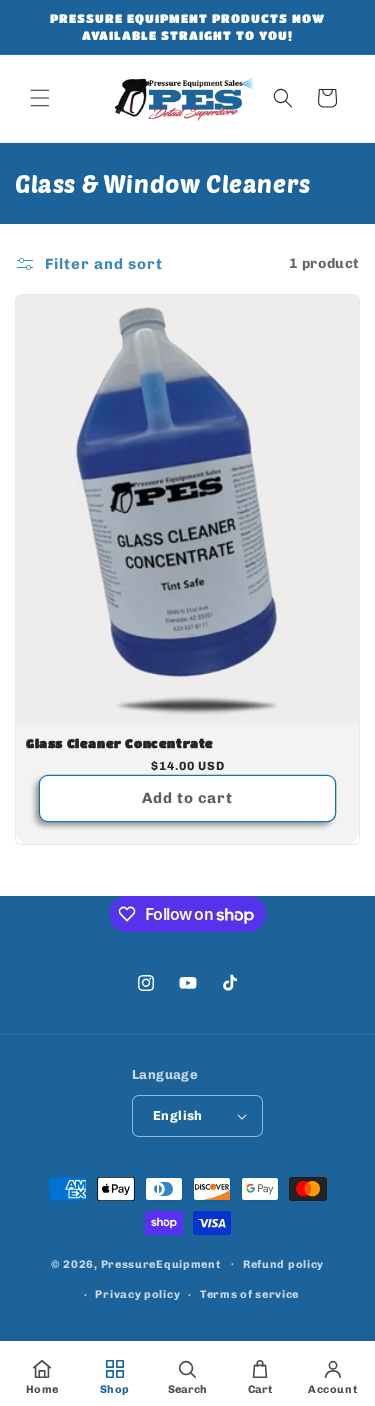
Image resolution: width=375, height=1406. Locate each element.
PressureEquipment (161, 1263)
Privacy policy (137, 1294)
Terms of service (249, 1294)
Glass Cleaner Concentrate (120, 743)
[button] (40, 98)
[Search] (283, 98)
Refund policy (283, 1264)
